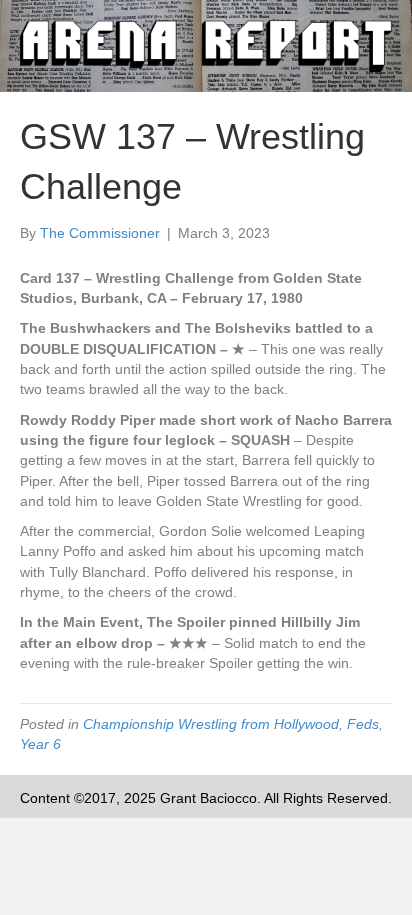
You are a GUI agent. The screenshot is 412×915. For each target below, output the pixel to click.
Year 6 (40, 744)
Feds (363, 724)
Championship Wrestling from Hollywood (211, 724)
